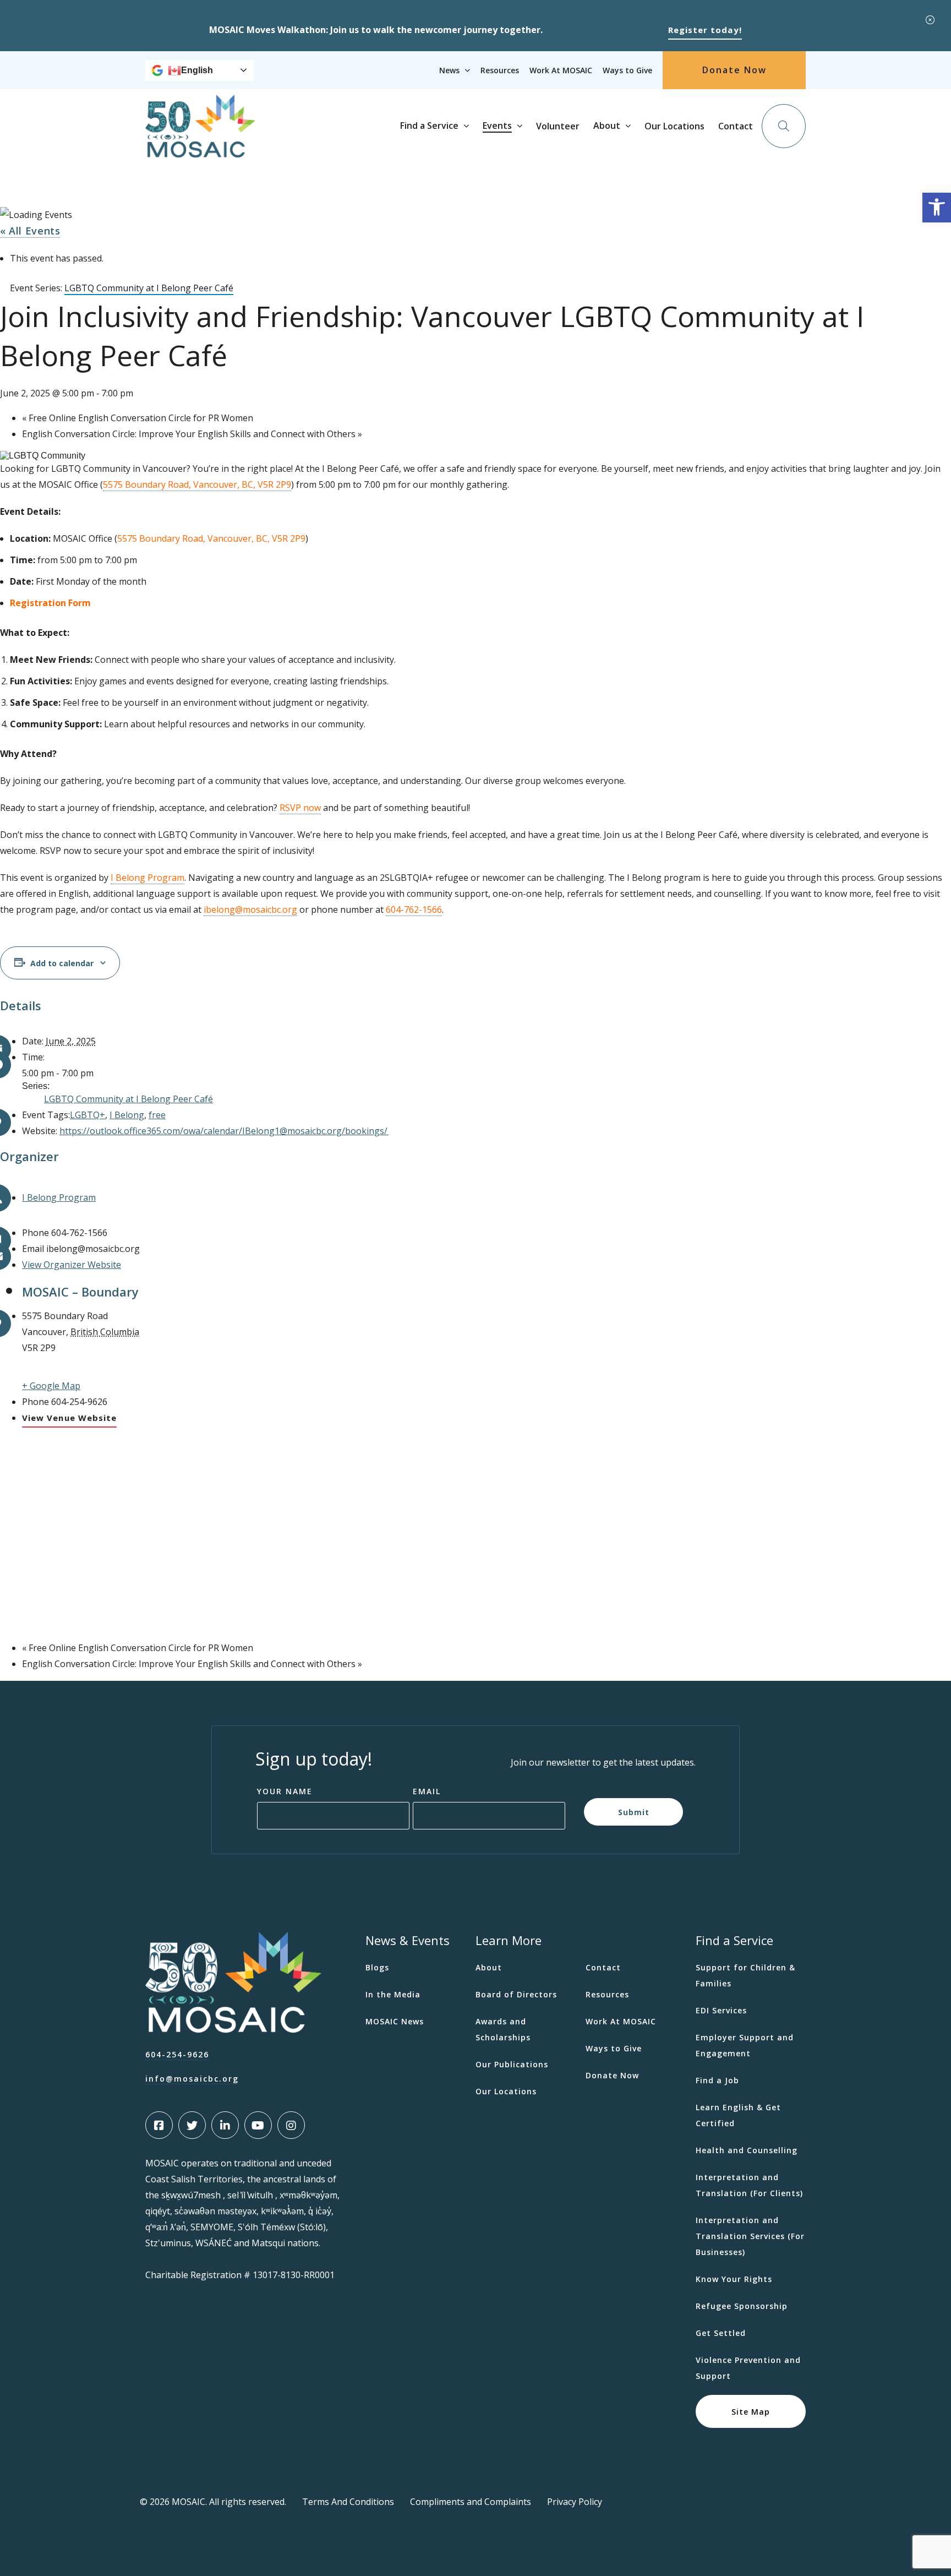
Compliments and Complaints (471, 2502)
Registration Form (50, 603)
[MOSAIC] (200, 149)
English (197, 70)
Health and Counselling (747, 2150)
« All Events (30, 231)
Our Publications (512, 2064)
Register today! (705, 30)
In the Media (393, 1994)
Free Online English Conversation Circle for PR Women (138, 418)
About (607, 126)
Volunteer (558, 126)
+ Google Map (51, 1386)
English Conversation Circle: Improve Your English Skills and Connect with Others (192, 434)
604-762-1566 (414, 910)
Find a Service (429, 126)
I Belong (127, 1115)
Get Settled (721, 2333)
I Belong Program (59, 1197)
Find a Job (717, 2080)
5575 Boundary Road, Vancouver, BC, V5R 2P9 (197, 484)
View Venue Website (69, 1418)
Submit (634, 1812)
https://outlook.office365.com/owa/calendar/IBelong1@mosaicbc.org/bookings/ (224, 1131)
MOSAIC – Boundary (80, 1292)
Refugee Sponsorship (742, 2306)
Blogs (377, 1967)
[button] (937, 208)
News (449, 70)
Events (497, 126)
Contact (736, 126)
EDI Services (721, 2010)
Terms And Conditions (348, 2502)
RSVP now (300, 808)
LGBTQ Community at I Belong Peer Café (129, 1099)
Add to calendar (62, 963)
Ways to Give (627, 70)
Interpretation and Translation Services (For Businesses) (750, 2236)
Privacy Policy (575, 2502)
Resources (500, 70)
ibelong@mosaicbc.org (250, 910)
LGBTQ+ (88, 1115)
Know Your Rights (734, 2279)
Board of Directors (516, 1994)
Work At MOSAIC (561, 70)
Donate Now (734, 70)
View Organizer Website (72, 1265)
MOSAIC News (395, 2021)
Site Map (751, 2411)
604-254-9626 (177, 2054)
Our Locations (674, 126)
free (157, 1115)
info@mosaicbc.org (192, 2079)
